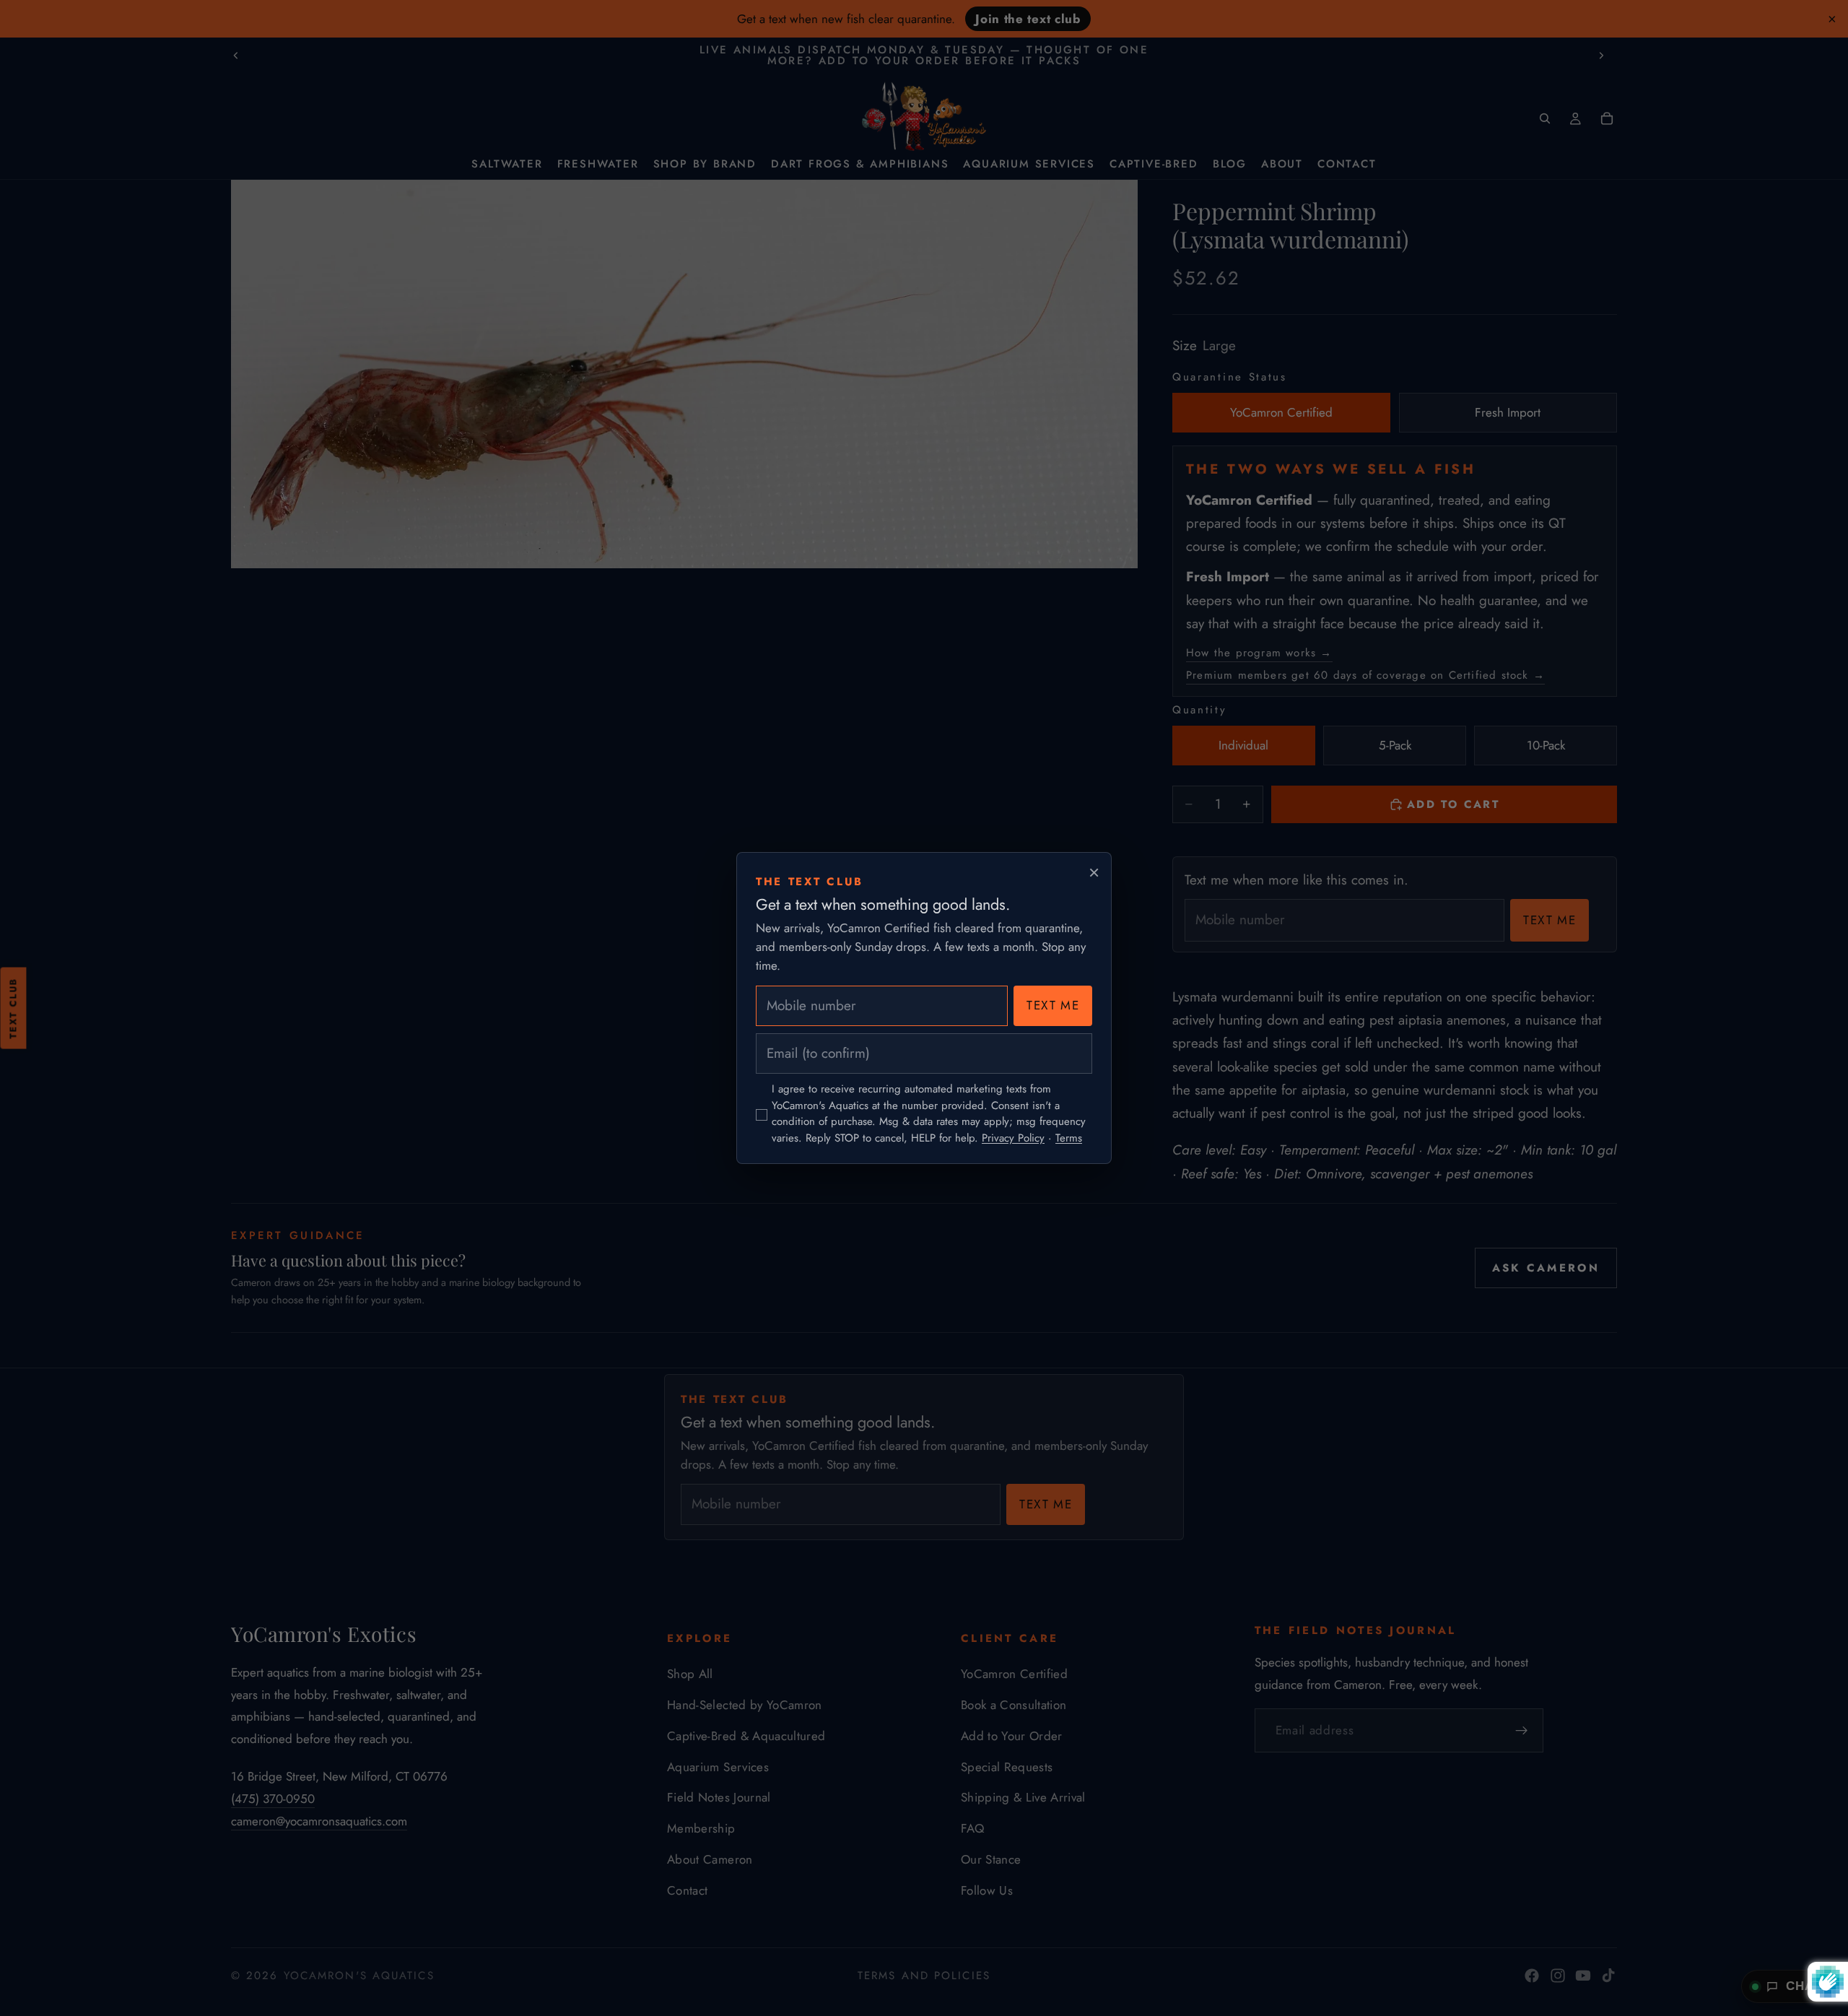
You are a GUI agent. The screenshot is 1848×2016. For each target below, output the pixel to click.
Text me (1053, 1005)
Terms (1069, 1138)
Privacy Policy (1013, 1138)
